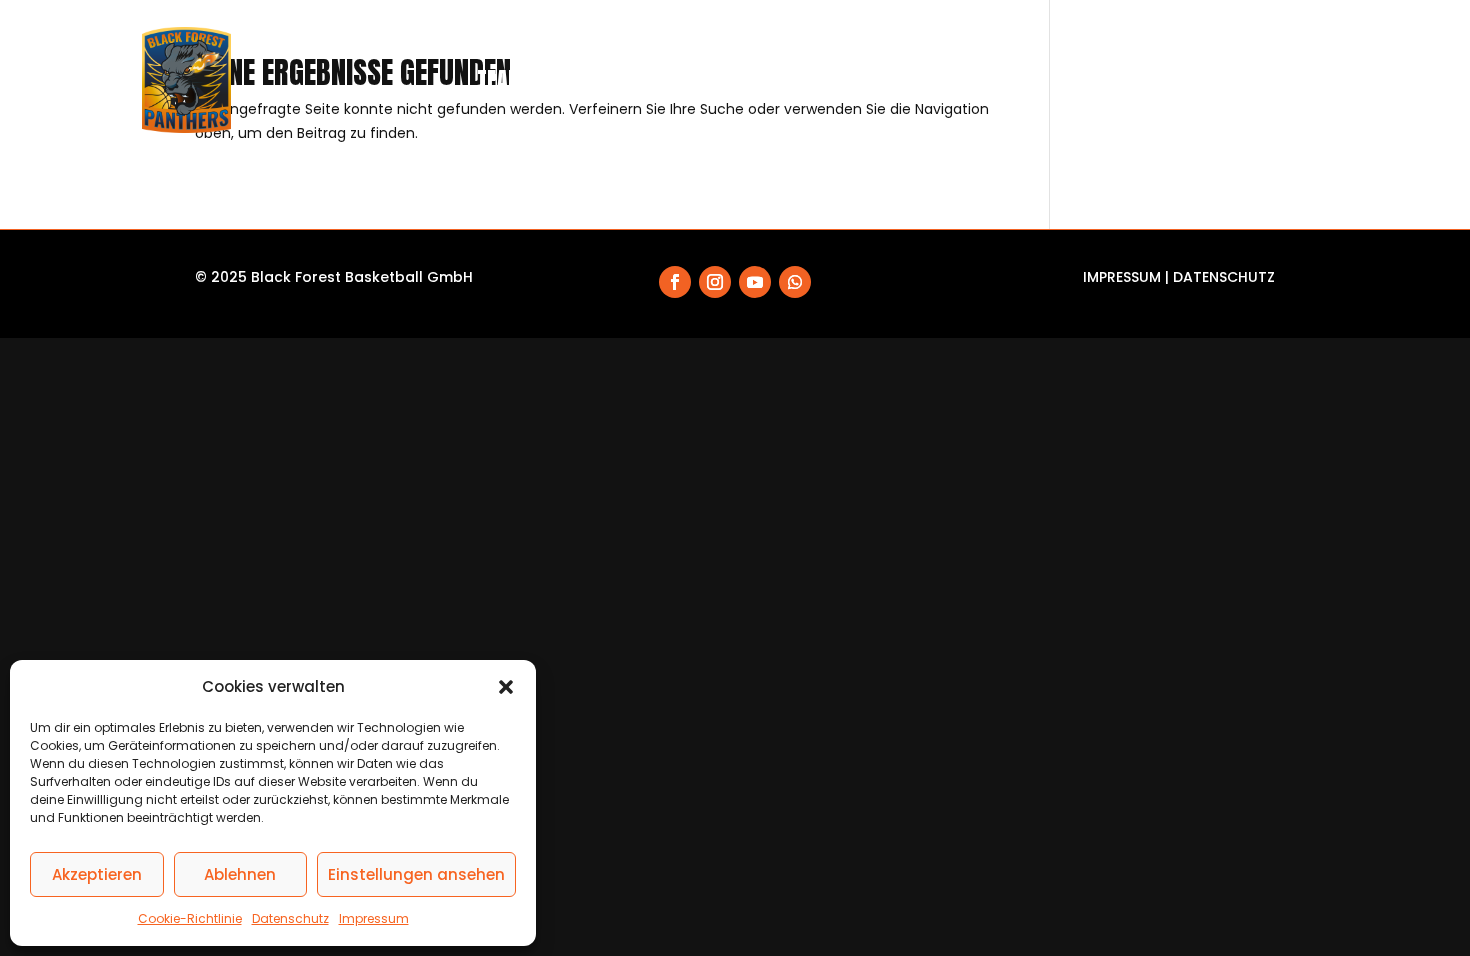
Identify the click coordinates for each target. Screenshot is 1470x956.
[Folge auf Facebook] (675, 282)
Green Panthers (1158, 79)
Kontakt (1290, 79)
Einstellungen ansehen (416, 874)
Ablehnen (240, 874)
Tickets (784, 79)
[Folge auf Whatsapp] (795, 282)
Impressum (374, 918)
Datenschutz (290, 918)
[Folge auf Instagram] (715, 282)
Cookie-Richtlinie (190, 918)
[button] (506, 687)
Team (501, 79)
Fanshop (878, 79)
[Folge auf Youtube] (755, 282)
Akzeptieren (97, 874)
